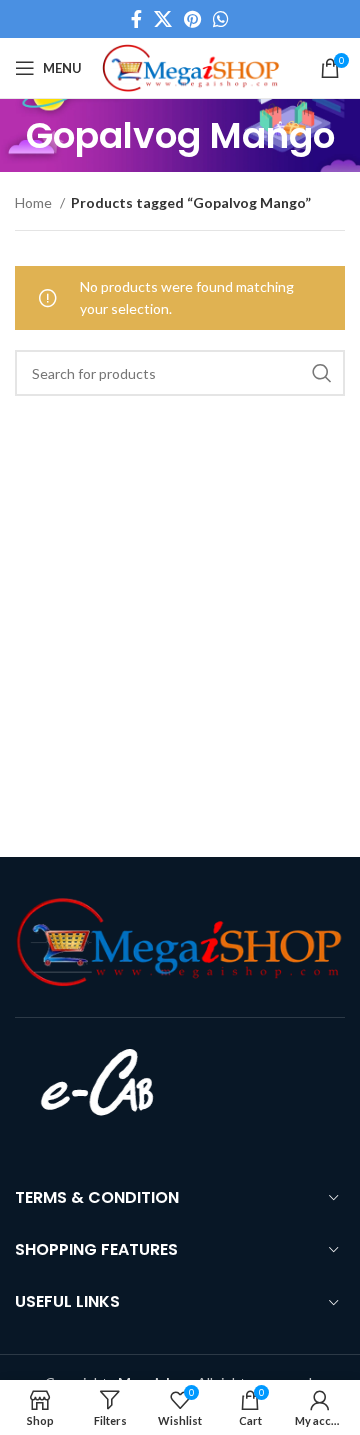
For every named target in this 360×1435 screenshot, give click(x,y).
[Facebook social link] (136, 19)
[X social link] (163, 19)
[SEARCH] (322, 373)
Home (35, 202)
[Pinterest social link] (192, 19)
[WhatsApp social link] (221, 19)
